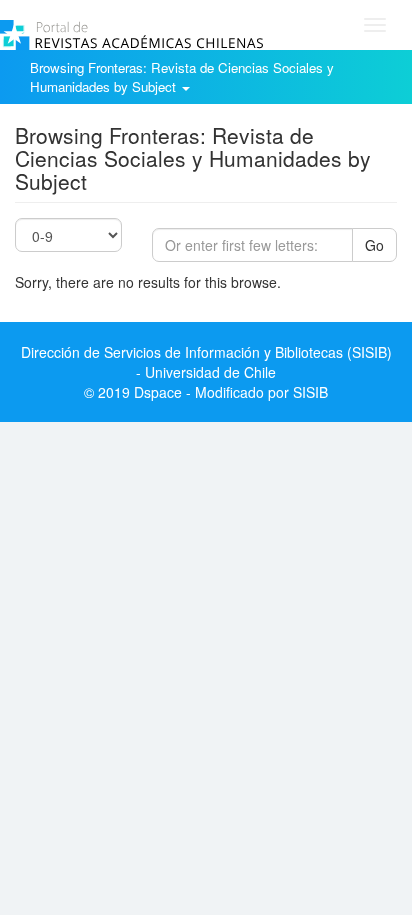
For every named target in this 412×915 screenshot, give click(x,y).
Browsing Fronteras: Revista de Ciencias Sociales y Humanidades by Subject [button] (182, 77)
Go (374, 245)
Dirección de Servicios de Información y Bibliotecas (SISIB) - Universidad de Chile (206, 362)
